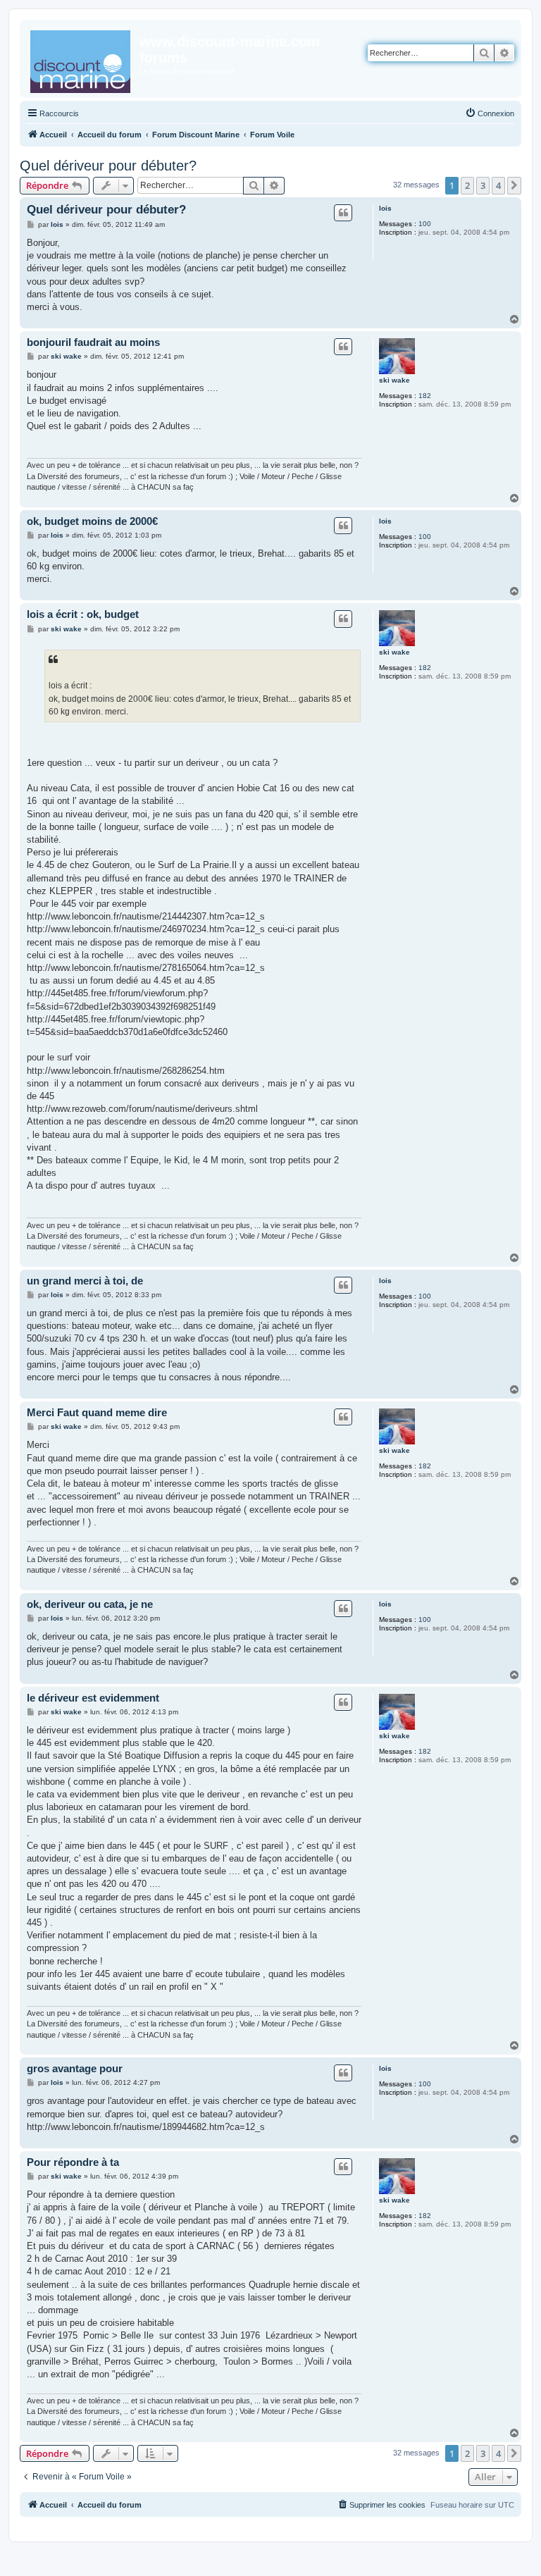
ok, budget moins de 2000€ (92, 521)
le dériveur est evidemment (93, 1698)
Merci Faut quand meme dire (97, 1412)
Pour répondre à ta (73, 2162)
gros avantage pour (75, 2068)
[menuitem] (490, 113)
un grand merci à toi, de (85, 1281)
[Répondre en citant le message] (343, 213)
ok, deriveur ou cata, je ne (90, 1604)
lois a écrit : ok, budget (83, 614)
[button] (514, 185)
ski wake (394, 380)
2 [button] (467, 185)
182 (425, 396)
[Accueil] (81, 59)
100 (425, 224)
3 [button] (483, 185)
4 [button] (498, 185)
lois (385, 208)
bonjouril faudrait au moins (93, 342)
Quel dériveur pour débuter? (108, 166)
